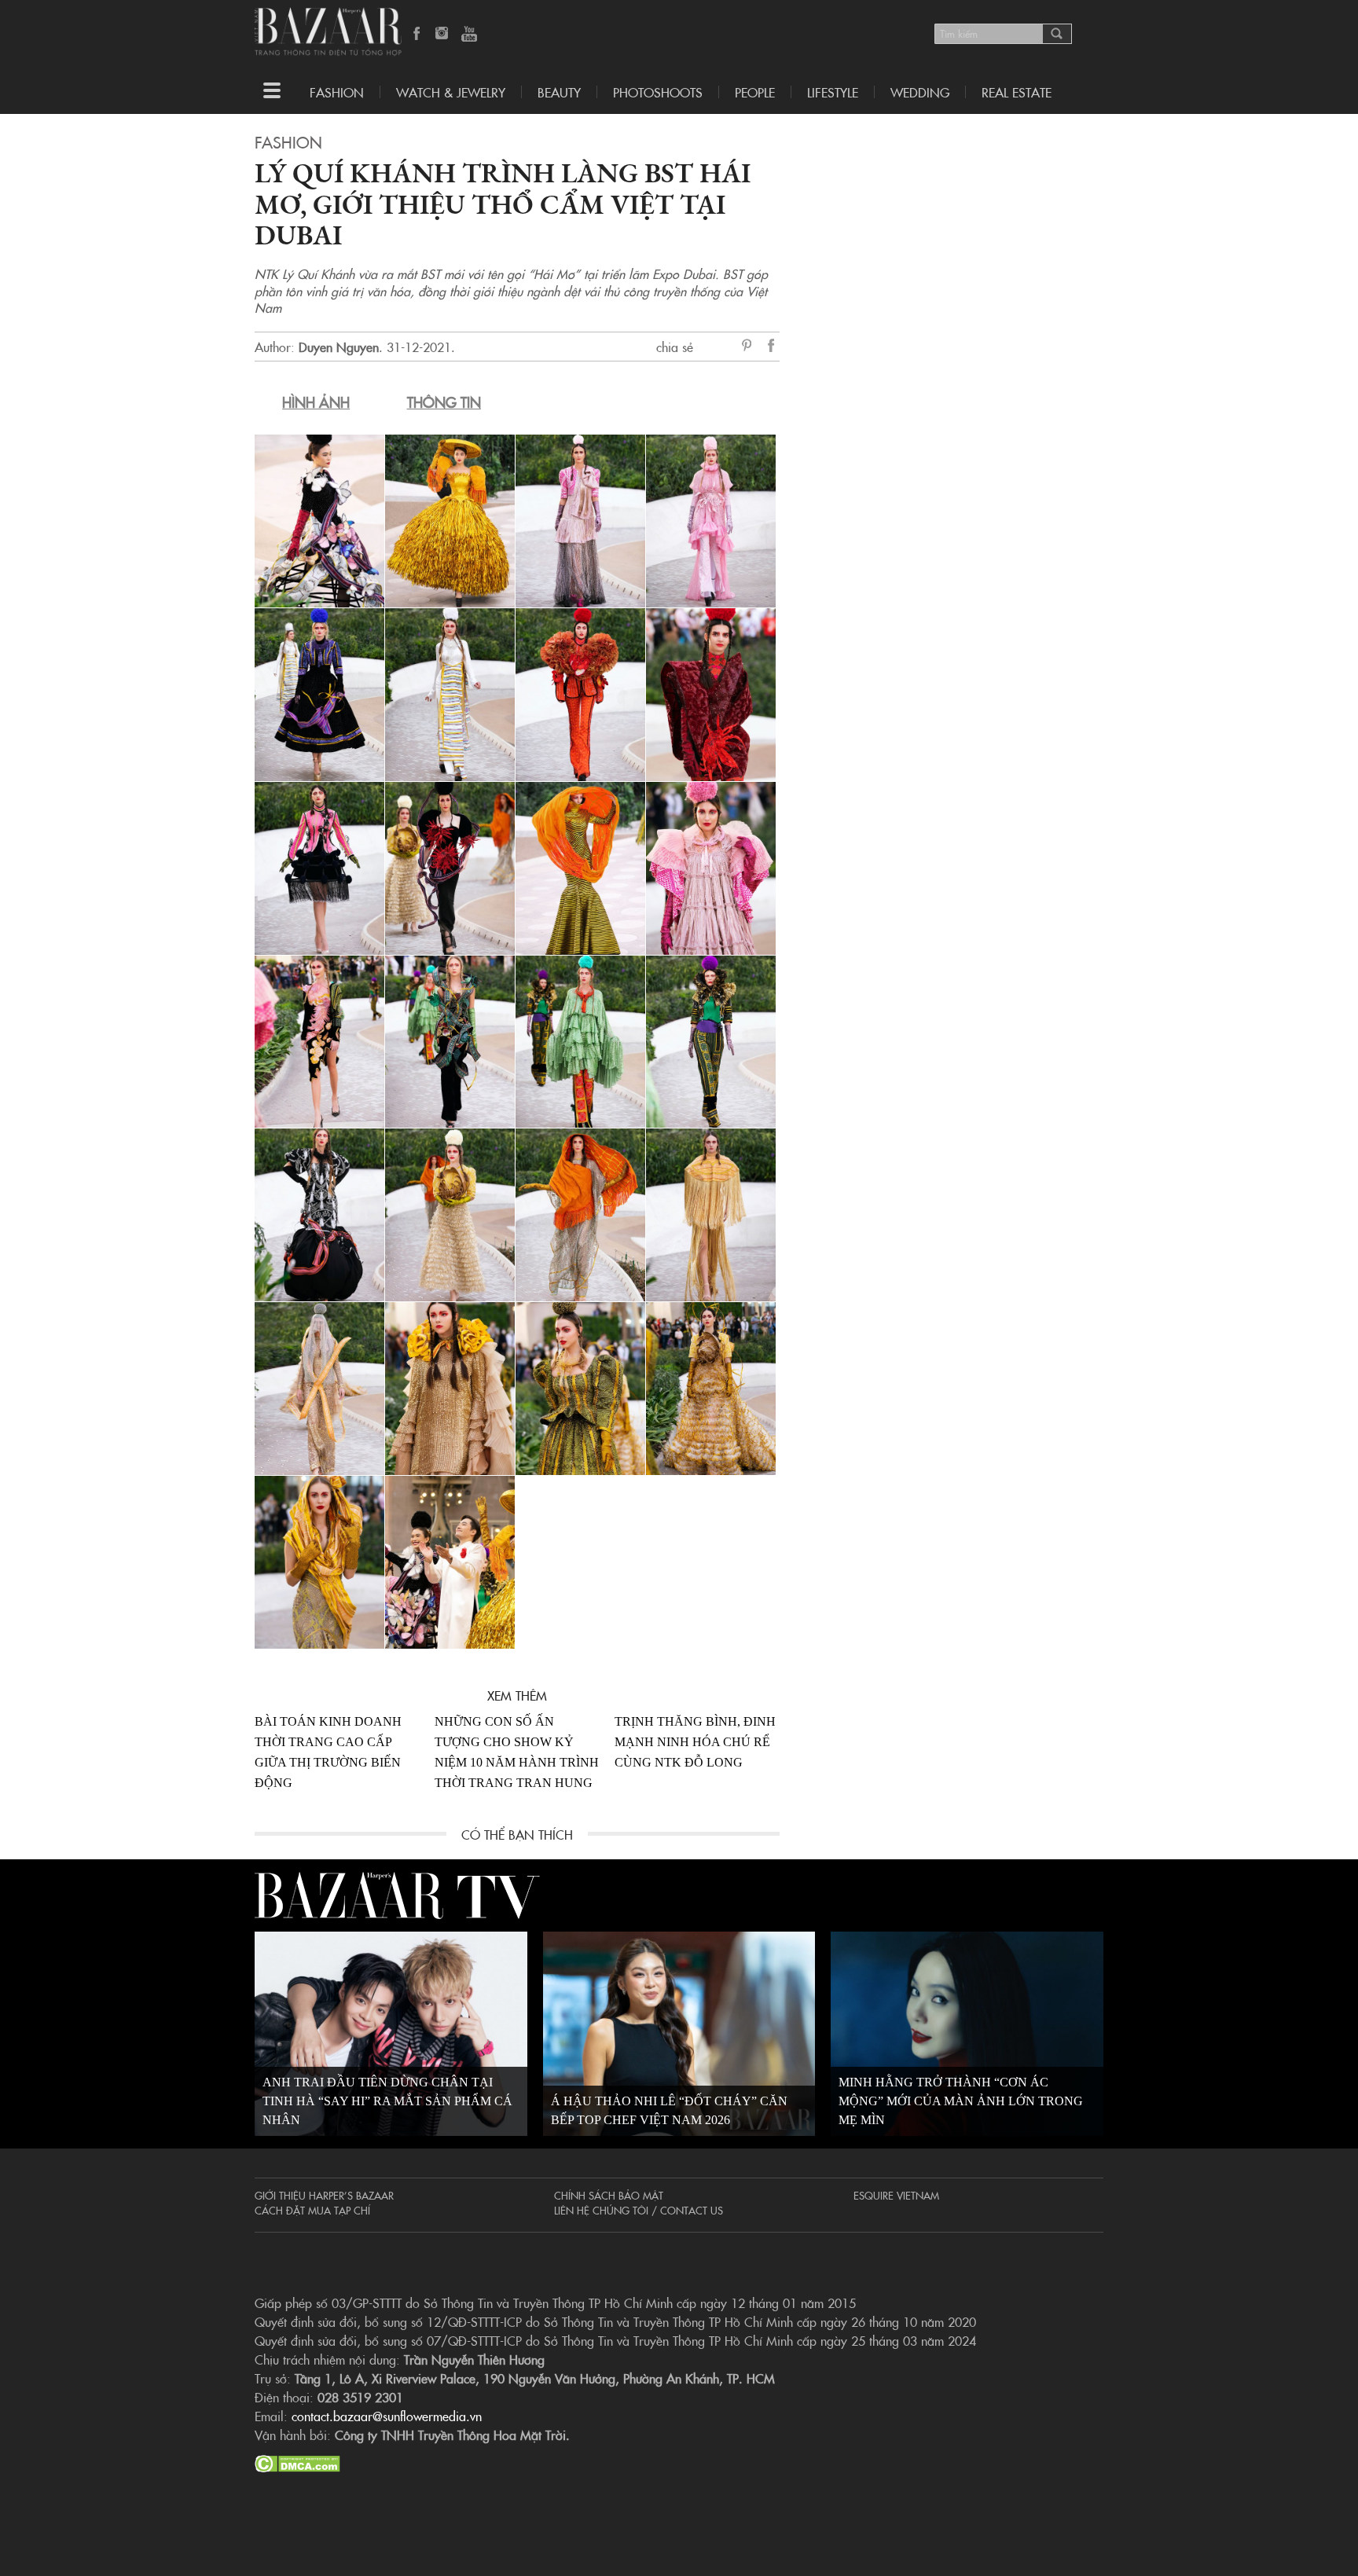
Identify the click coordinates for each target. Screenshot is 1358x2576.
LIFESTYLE (833, 92)
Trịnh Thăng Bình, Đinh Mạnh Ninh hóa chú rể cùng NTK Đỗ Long (695, 1742)
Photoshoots (658, 92)
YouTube (469, 35)
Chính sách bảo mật (609, 2195)
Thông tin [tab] (444, 402)
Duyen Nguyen (339, 347)
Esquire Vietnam (896, 2195)
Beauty (559, 92)
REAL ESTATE (1017, 92)
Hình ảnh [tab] (316, 402)
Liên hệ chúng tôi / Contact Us (639, 2210)
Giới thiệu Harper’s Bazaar (324, 2195)
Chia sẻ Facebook (772, 348)
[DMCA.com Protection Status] (297, 2461)
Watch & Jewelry (451, 92)
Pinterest (750, 347)
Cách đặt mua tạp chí (312, 2210)
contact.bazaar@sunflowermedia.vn (387, 2416)
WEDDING (920, 92)
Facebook (417, 35)
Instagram (443, 35)
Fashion (337, 92)
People (755, 92)
